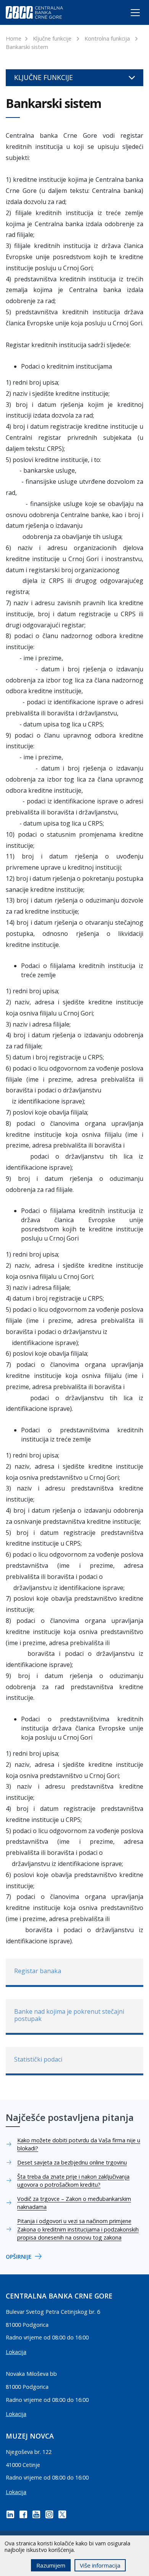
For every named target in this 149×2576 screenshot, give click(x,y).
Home (14, 38)
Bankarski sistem (27, 47)
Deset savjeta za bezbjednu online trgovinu (72, 2162)
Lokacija (16, 2352)
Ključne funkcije (52, 38)
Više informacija (100, 2565)
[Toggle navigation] (128, 14)
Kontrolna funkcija (107, 38)
